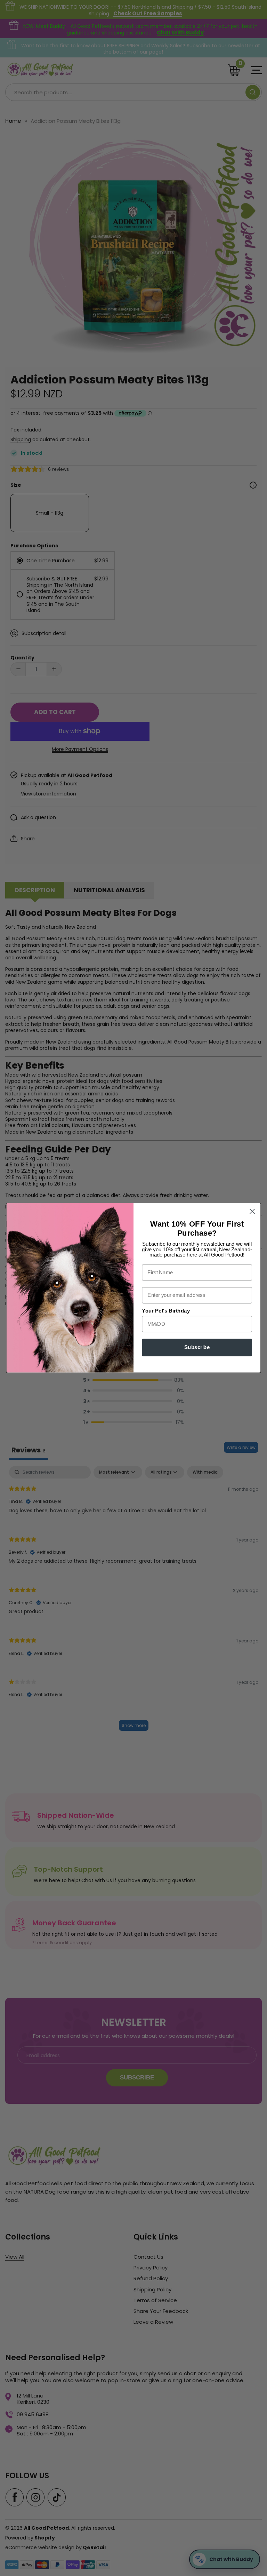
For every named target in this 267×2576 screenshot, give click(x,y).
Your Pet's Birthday (166, 1311)
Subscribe (197, 1348)
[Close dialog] (252, 1211)
